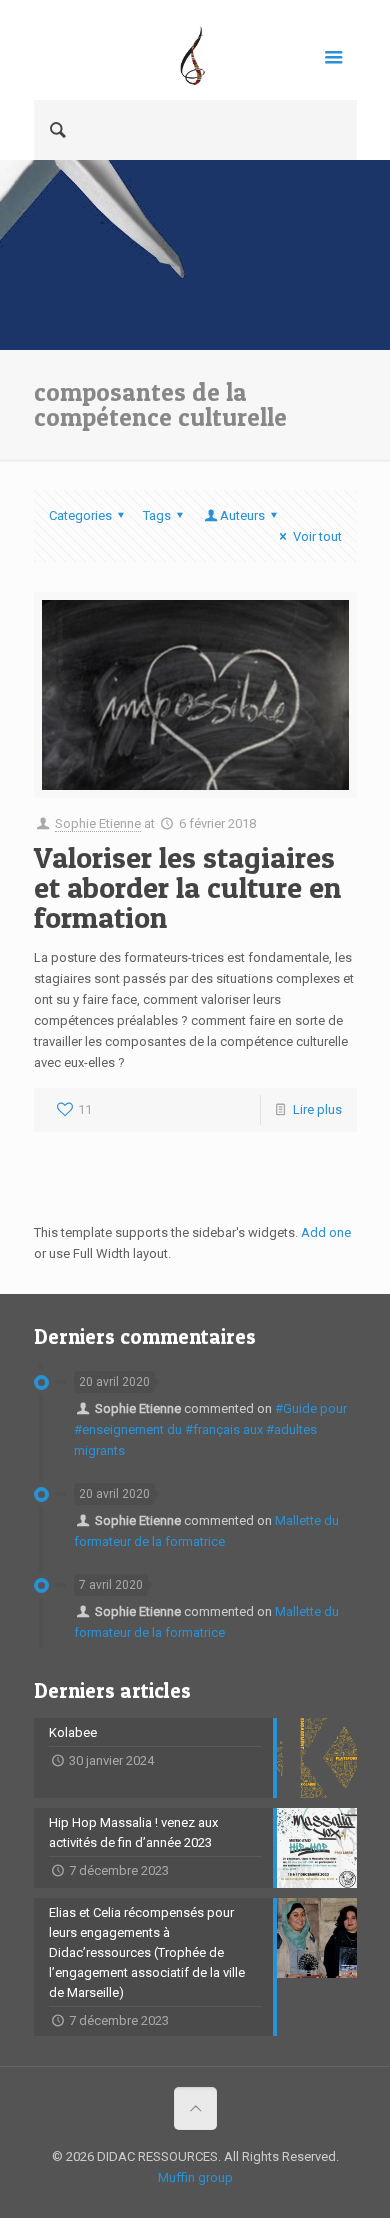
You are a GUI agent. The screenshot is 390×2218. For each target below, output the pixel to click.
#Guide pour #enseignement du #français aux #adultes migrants (210, 1429)
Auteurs (242, 515)
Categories (80, 515)
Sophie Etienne (98, 823)
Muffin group (195, 2177)
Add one (326, 1232)
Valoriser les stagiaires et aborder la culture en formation (187, 887)
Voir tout (317, 536)
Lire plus (317, 1109)
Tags (157, 515)
